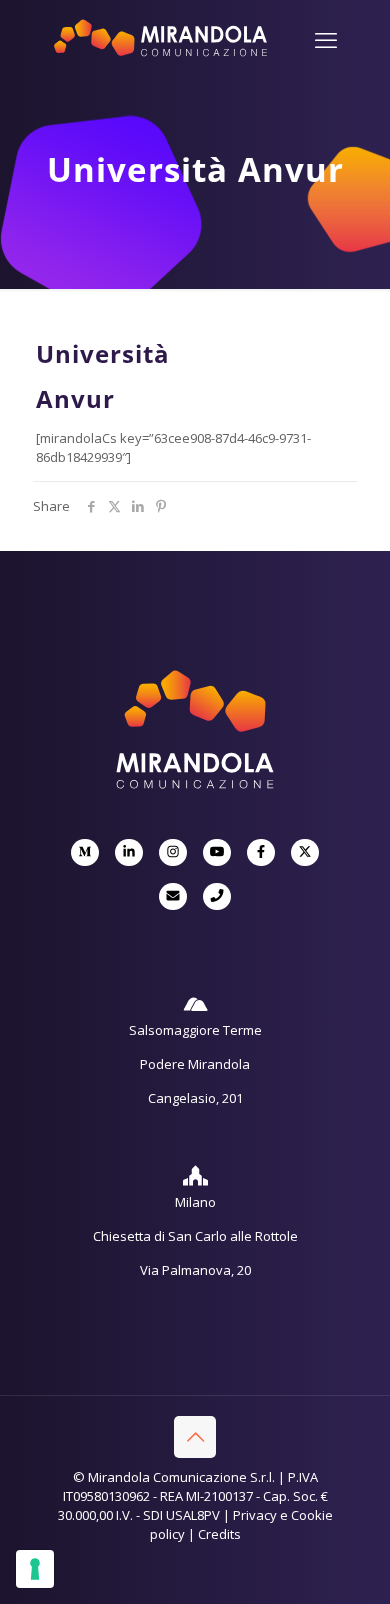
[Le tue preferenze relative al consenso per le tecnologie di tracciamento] (35, 1569)
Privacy (255, 1515)
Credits (219, 1534)
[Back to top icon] (195, 1437)
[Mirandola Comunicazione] (160, 53)
